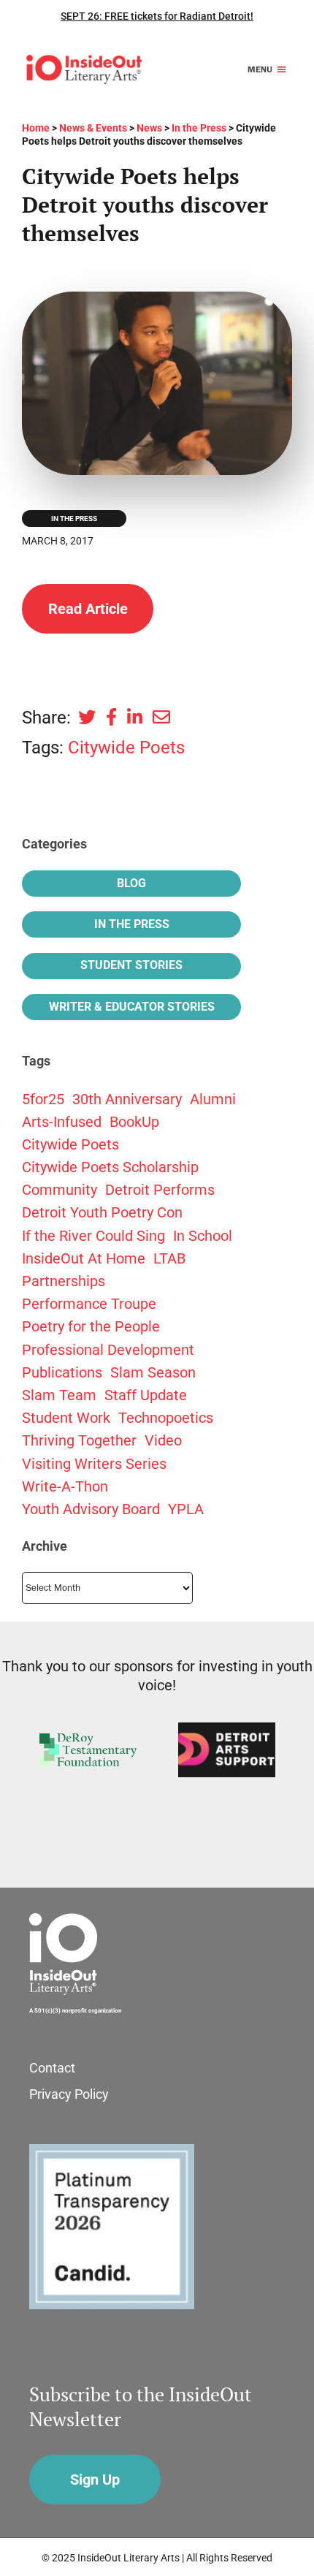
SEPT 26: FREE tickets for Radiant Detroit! (157, 16)
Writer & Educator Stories (132, 1007)
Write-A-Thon (65, 1486)
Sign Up (95, 2480)
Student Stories (131, 965)
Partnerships (64, 1281)
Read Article (88, 609)
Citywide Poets (126, 748)
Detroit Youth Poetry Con (102, 1212)
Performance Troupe (89, 1304)
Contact (52, 2068)
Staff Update (146, 1395)
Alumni (213, 1099)
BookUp (134, 1122)
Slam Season (153, 1372)
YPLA (186, 1509)
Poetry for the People (91, 1326)
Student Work (66, 1418)
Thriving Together (79, 1440)
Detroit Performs (160, 1190)
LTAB (169, 1258)
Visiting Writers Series (94, 1464)
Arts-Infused (62, 1122)
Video (163, 1440)
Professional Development (108, 1350)
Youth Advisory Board (91, 1509)
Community (60, 1190)
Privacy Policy (69, 2094)
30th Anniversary (127, 1099)
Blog (131, 883)
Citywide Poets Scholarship (110, 1167)
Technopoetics (166, 1418)
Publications (62, 1372)
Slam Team (59, 1395)
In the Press (74, 518)
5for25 (43, 1099)
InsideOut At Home (84, 1258)
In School (203, 1236)
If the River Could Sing (93, 1236)
